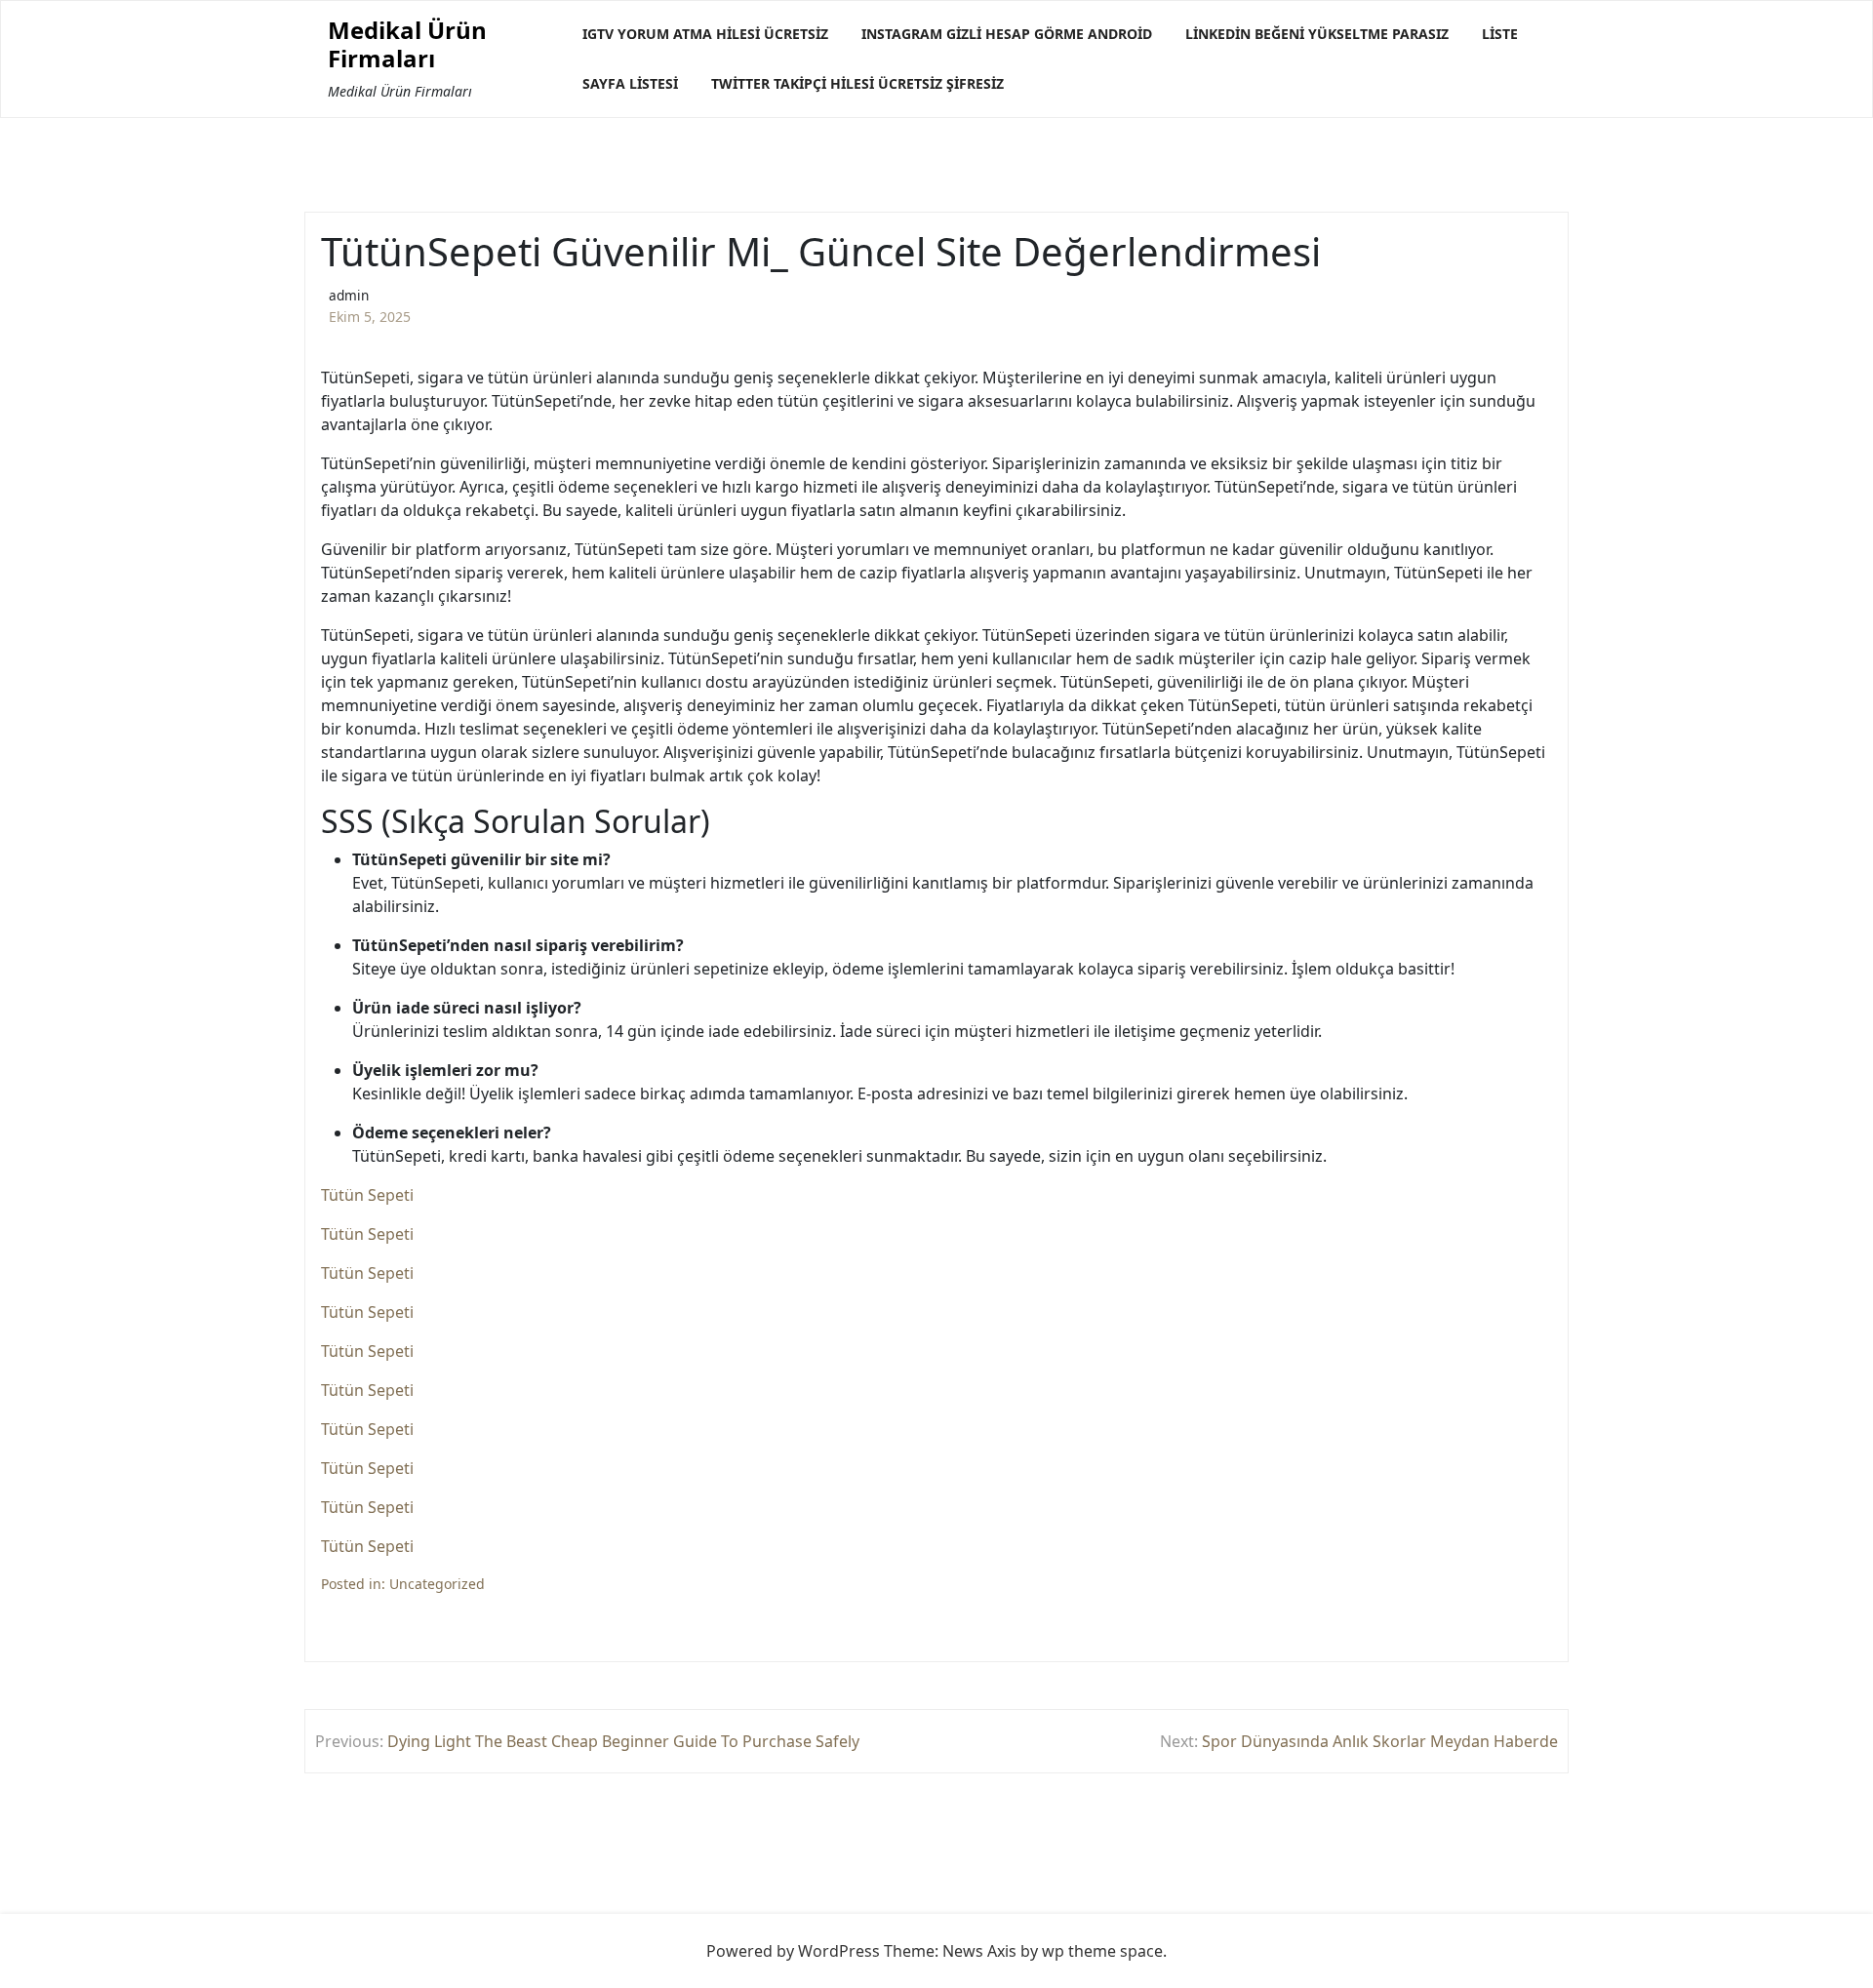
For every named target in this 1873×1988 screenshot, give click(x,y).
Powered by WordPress (793, 1951)
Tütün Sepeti (367, 1195)
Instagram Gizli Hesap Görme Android (1007, 34)
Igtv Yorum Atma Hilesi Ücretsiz (705, 34)
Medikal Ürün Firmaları (407, 45)
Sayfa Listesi (630, 83)
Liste (1500, 34)
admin (349, 295)
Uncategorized (437, 1584)
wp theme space (1102, 1951)
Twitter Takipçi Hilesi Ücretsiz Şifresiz (857, 83)
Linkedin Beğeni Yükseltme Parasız (1317, 34)
